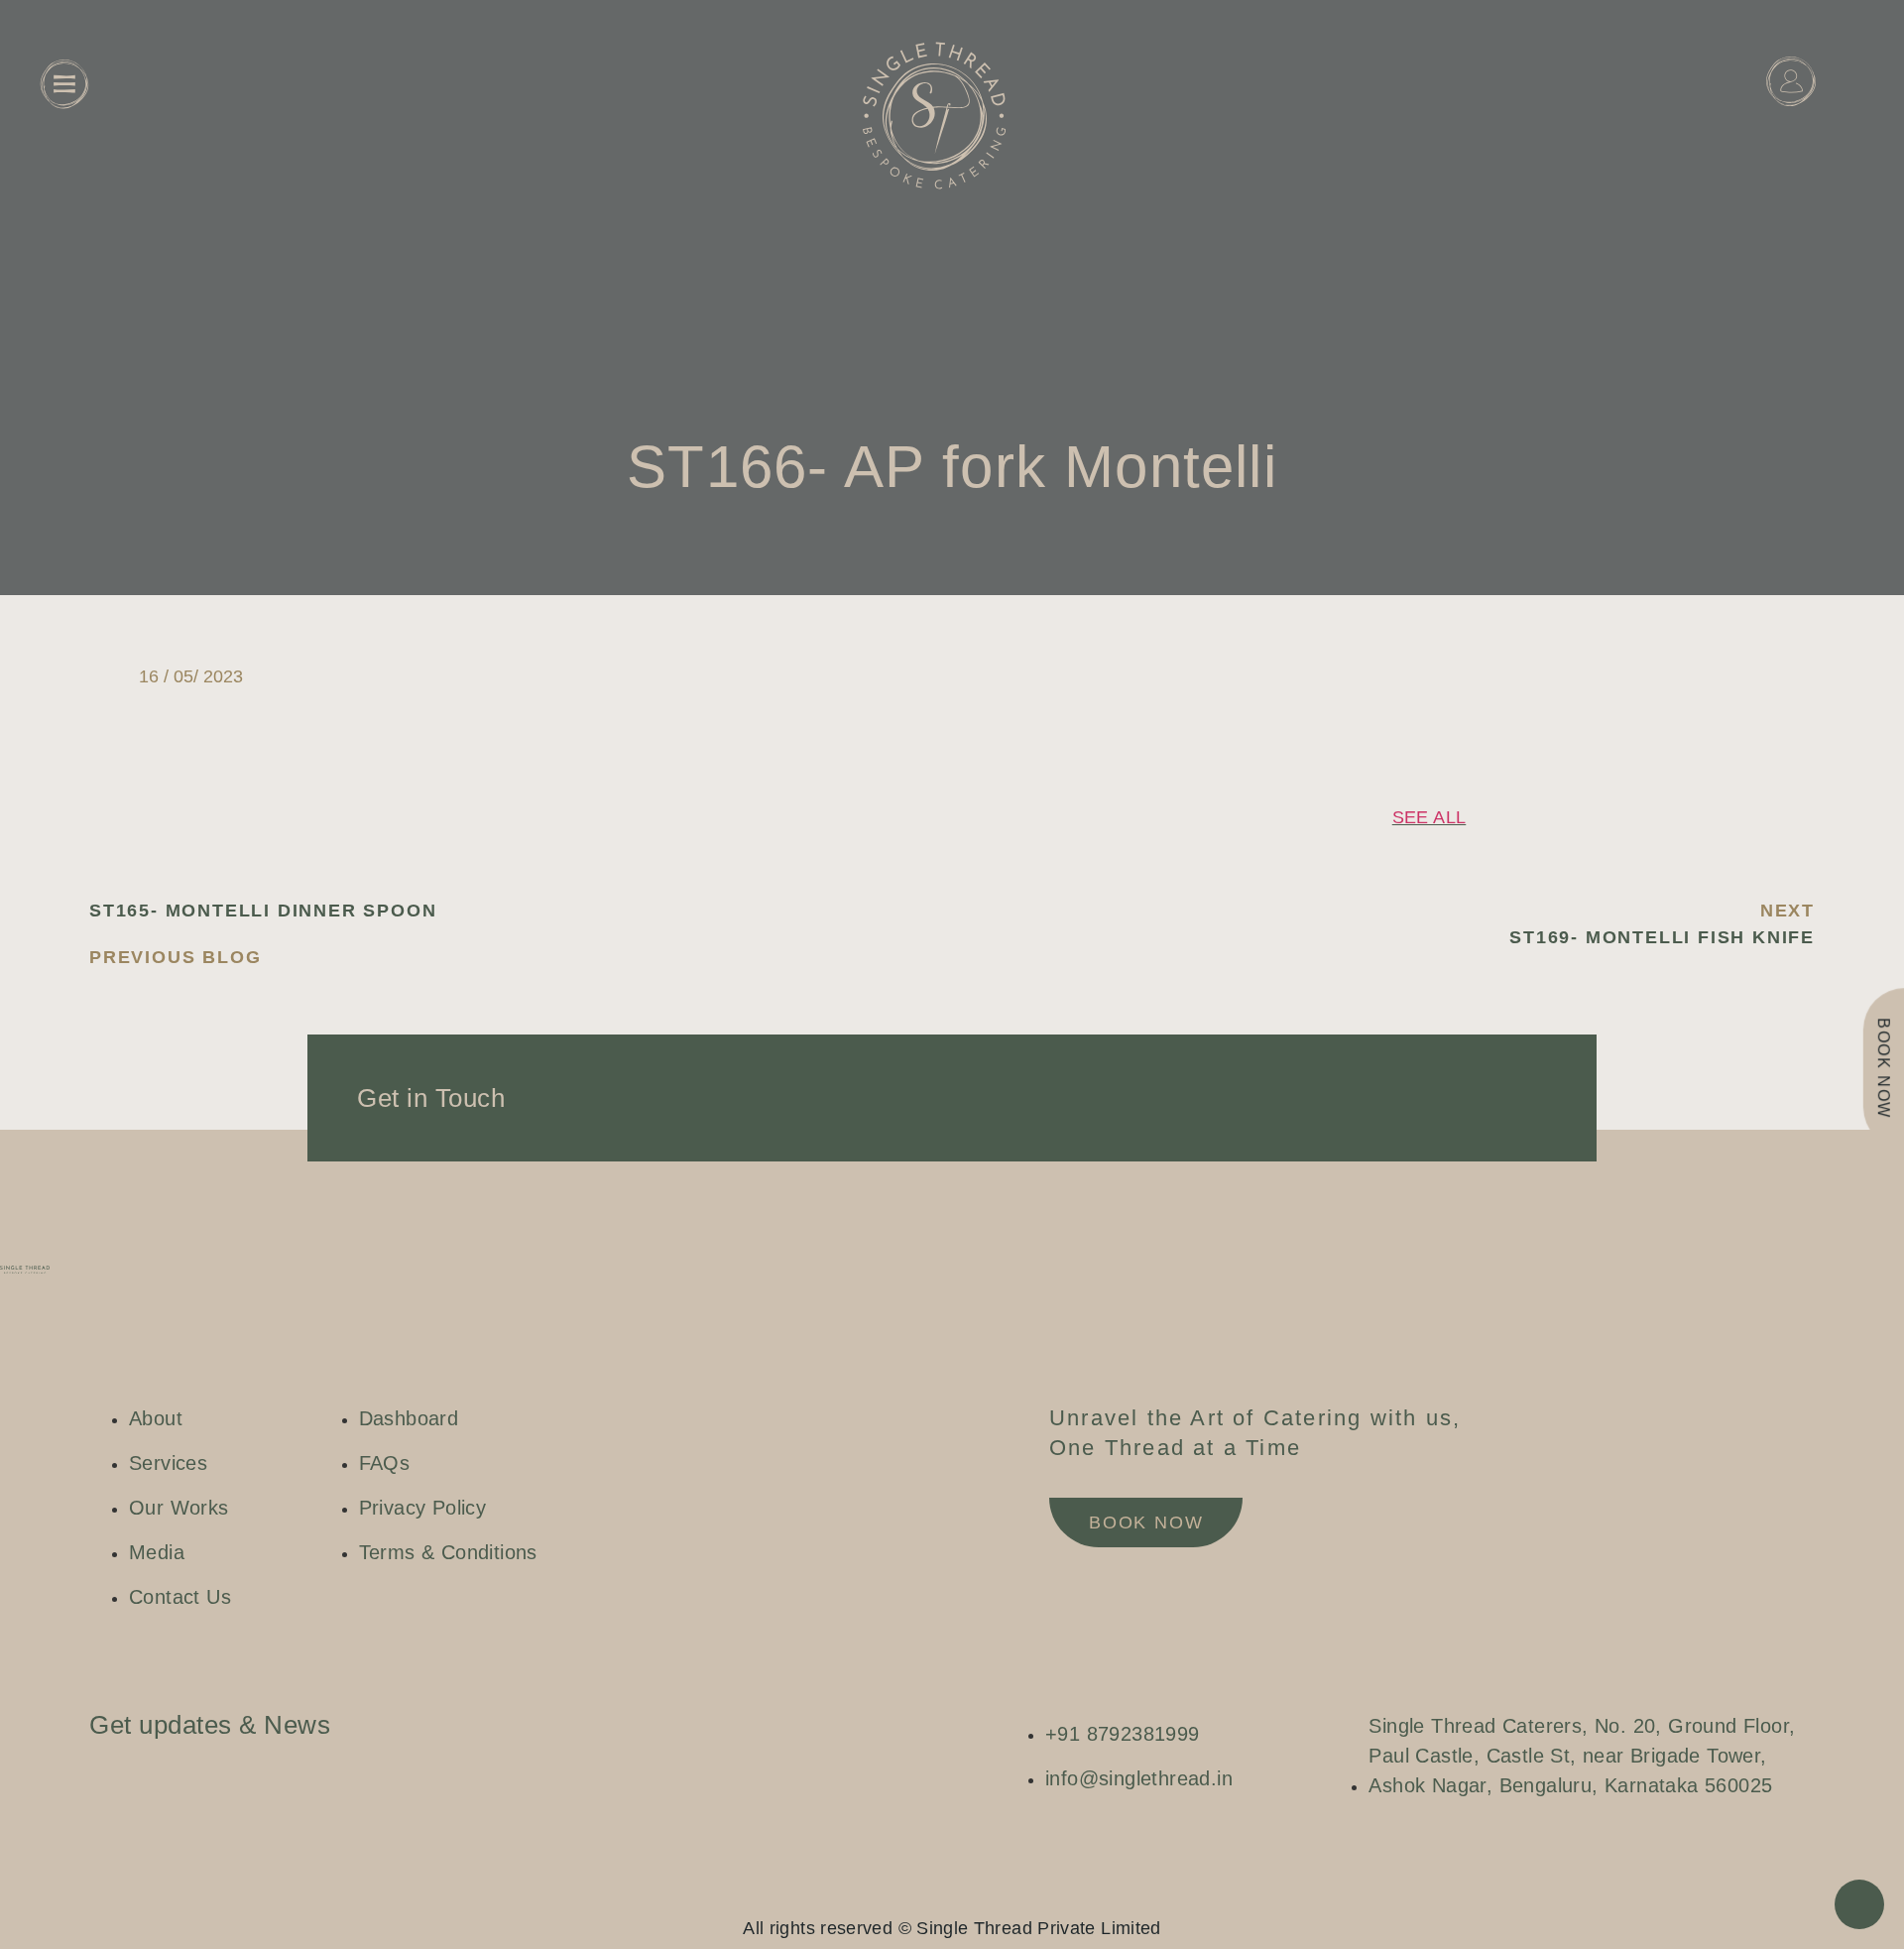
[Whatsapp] (972, 1894)
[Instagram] (912, 1894)
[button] (1481, 677)
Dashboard (1791, 130)
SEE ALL (1429, 817)
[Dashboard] (1791, 81)
